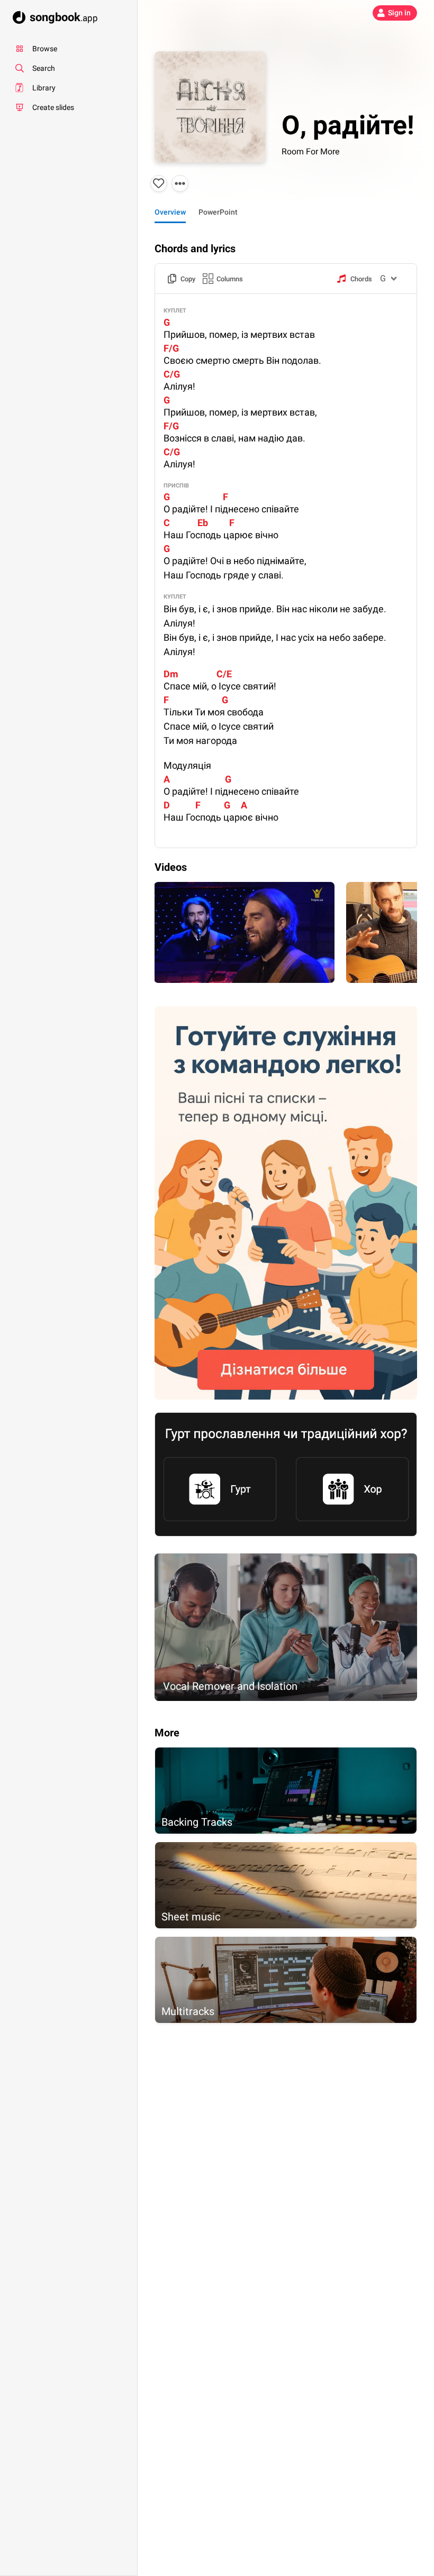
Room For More (310, 151)
